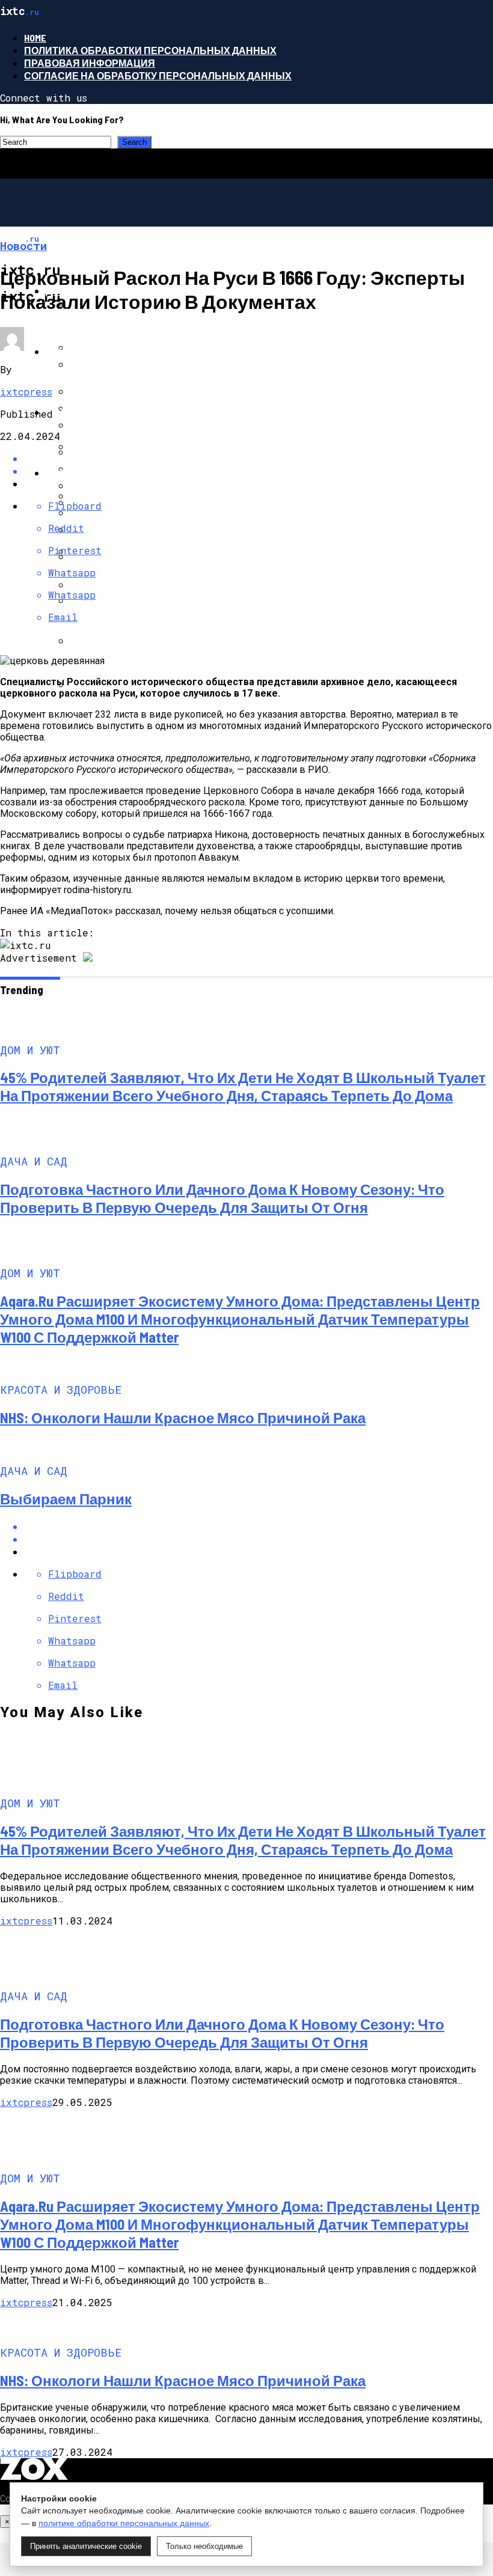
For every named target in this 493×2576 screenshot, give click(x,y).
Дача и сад (75, 351)
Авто (59, 412)
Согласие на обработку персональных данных (158, 75)
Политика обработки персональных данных (150, 50)
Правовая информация (90, 63)
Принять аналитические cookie (86, 2546)
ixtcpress (26, 392)
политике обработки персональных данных (124, 2523)
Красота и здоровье (102, 473)
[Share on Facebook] (259, 458)
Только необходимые (204, 2546)
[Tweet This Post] (259, 1539)
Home (35, 38)
